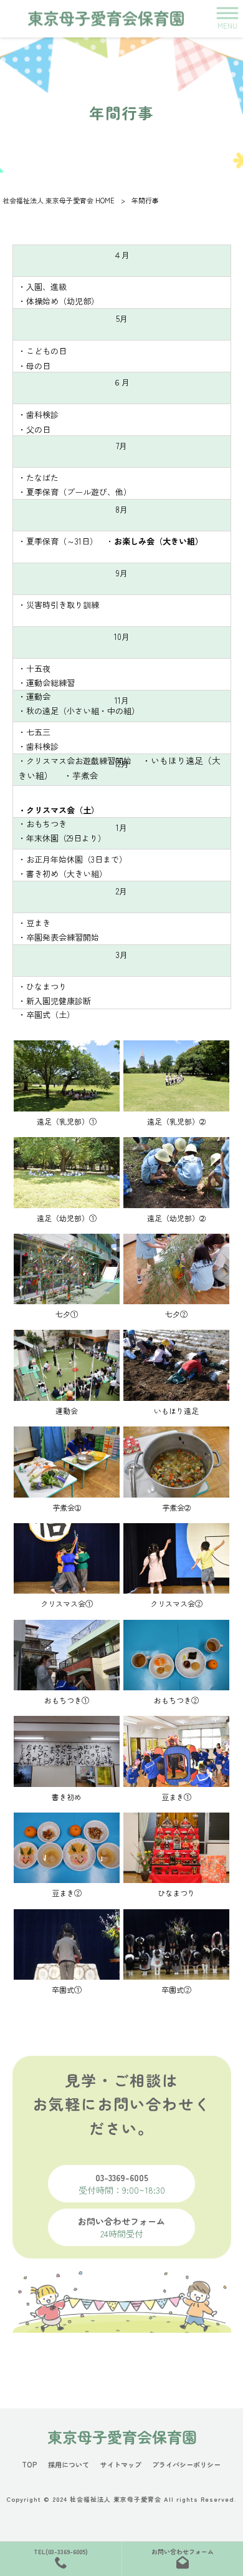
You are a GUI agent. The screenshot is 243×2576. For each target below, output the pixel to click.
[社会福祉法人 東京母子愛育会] (106, 18)
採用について (69, 2465)
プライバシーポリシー (186, 2465)
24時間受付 (121, 2227)
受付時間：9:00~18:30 (122, 2184)
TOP (30, 2465)
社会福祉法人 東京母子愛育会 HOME (59, 200)
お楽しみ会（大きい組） (159, 541)
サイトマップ (121, 2465)
